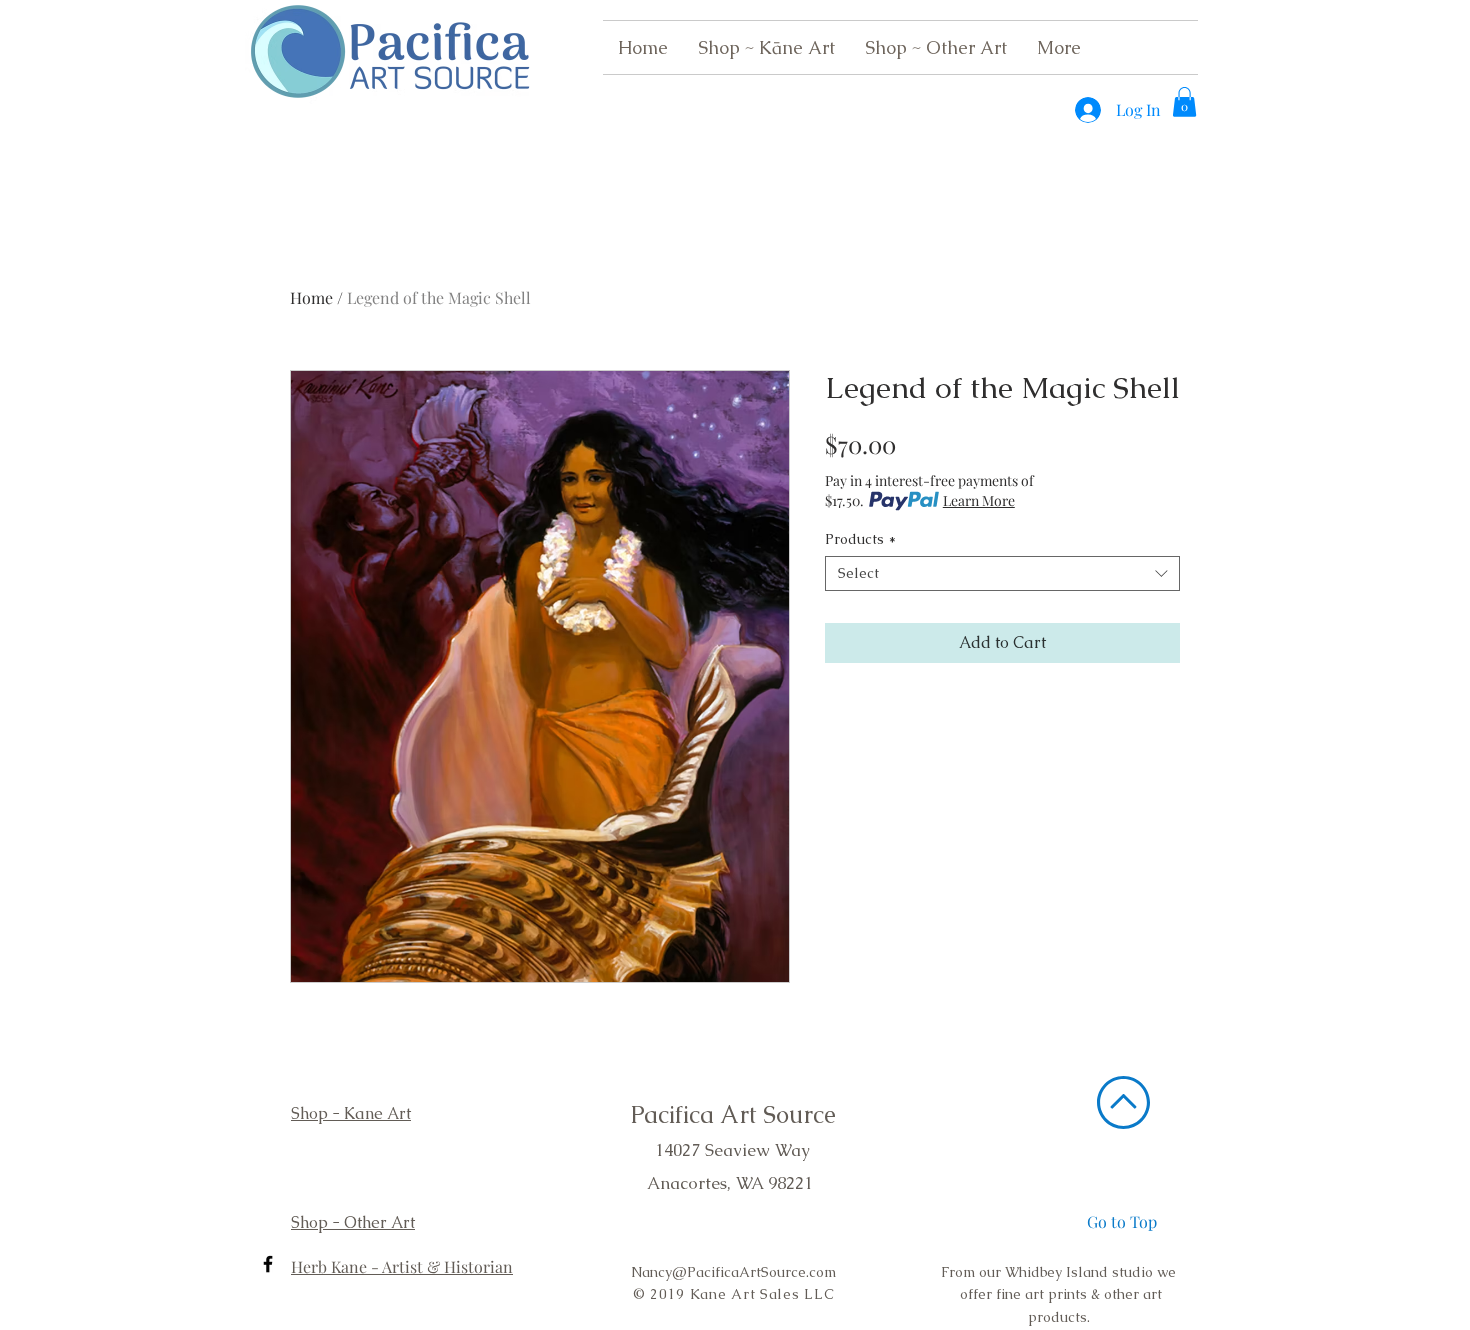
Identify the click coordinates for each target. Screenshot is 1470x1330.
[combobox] (1002, 573)
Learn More (979, 500)
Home (311, 297)
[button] (1184, 102)
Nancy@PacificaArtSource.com (733, 1272)
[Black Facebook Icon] (268, 1264)
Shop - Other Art (353, 1222)
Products (860, 539)
